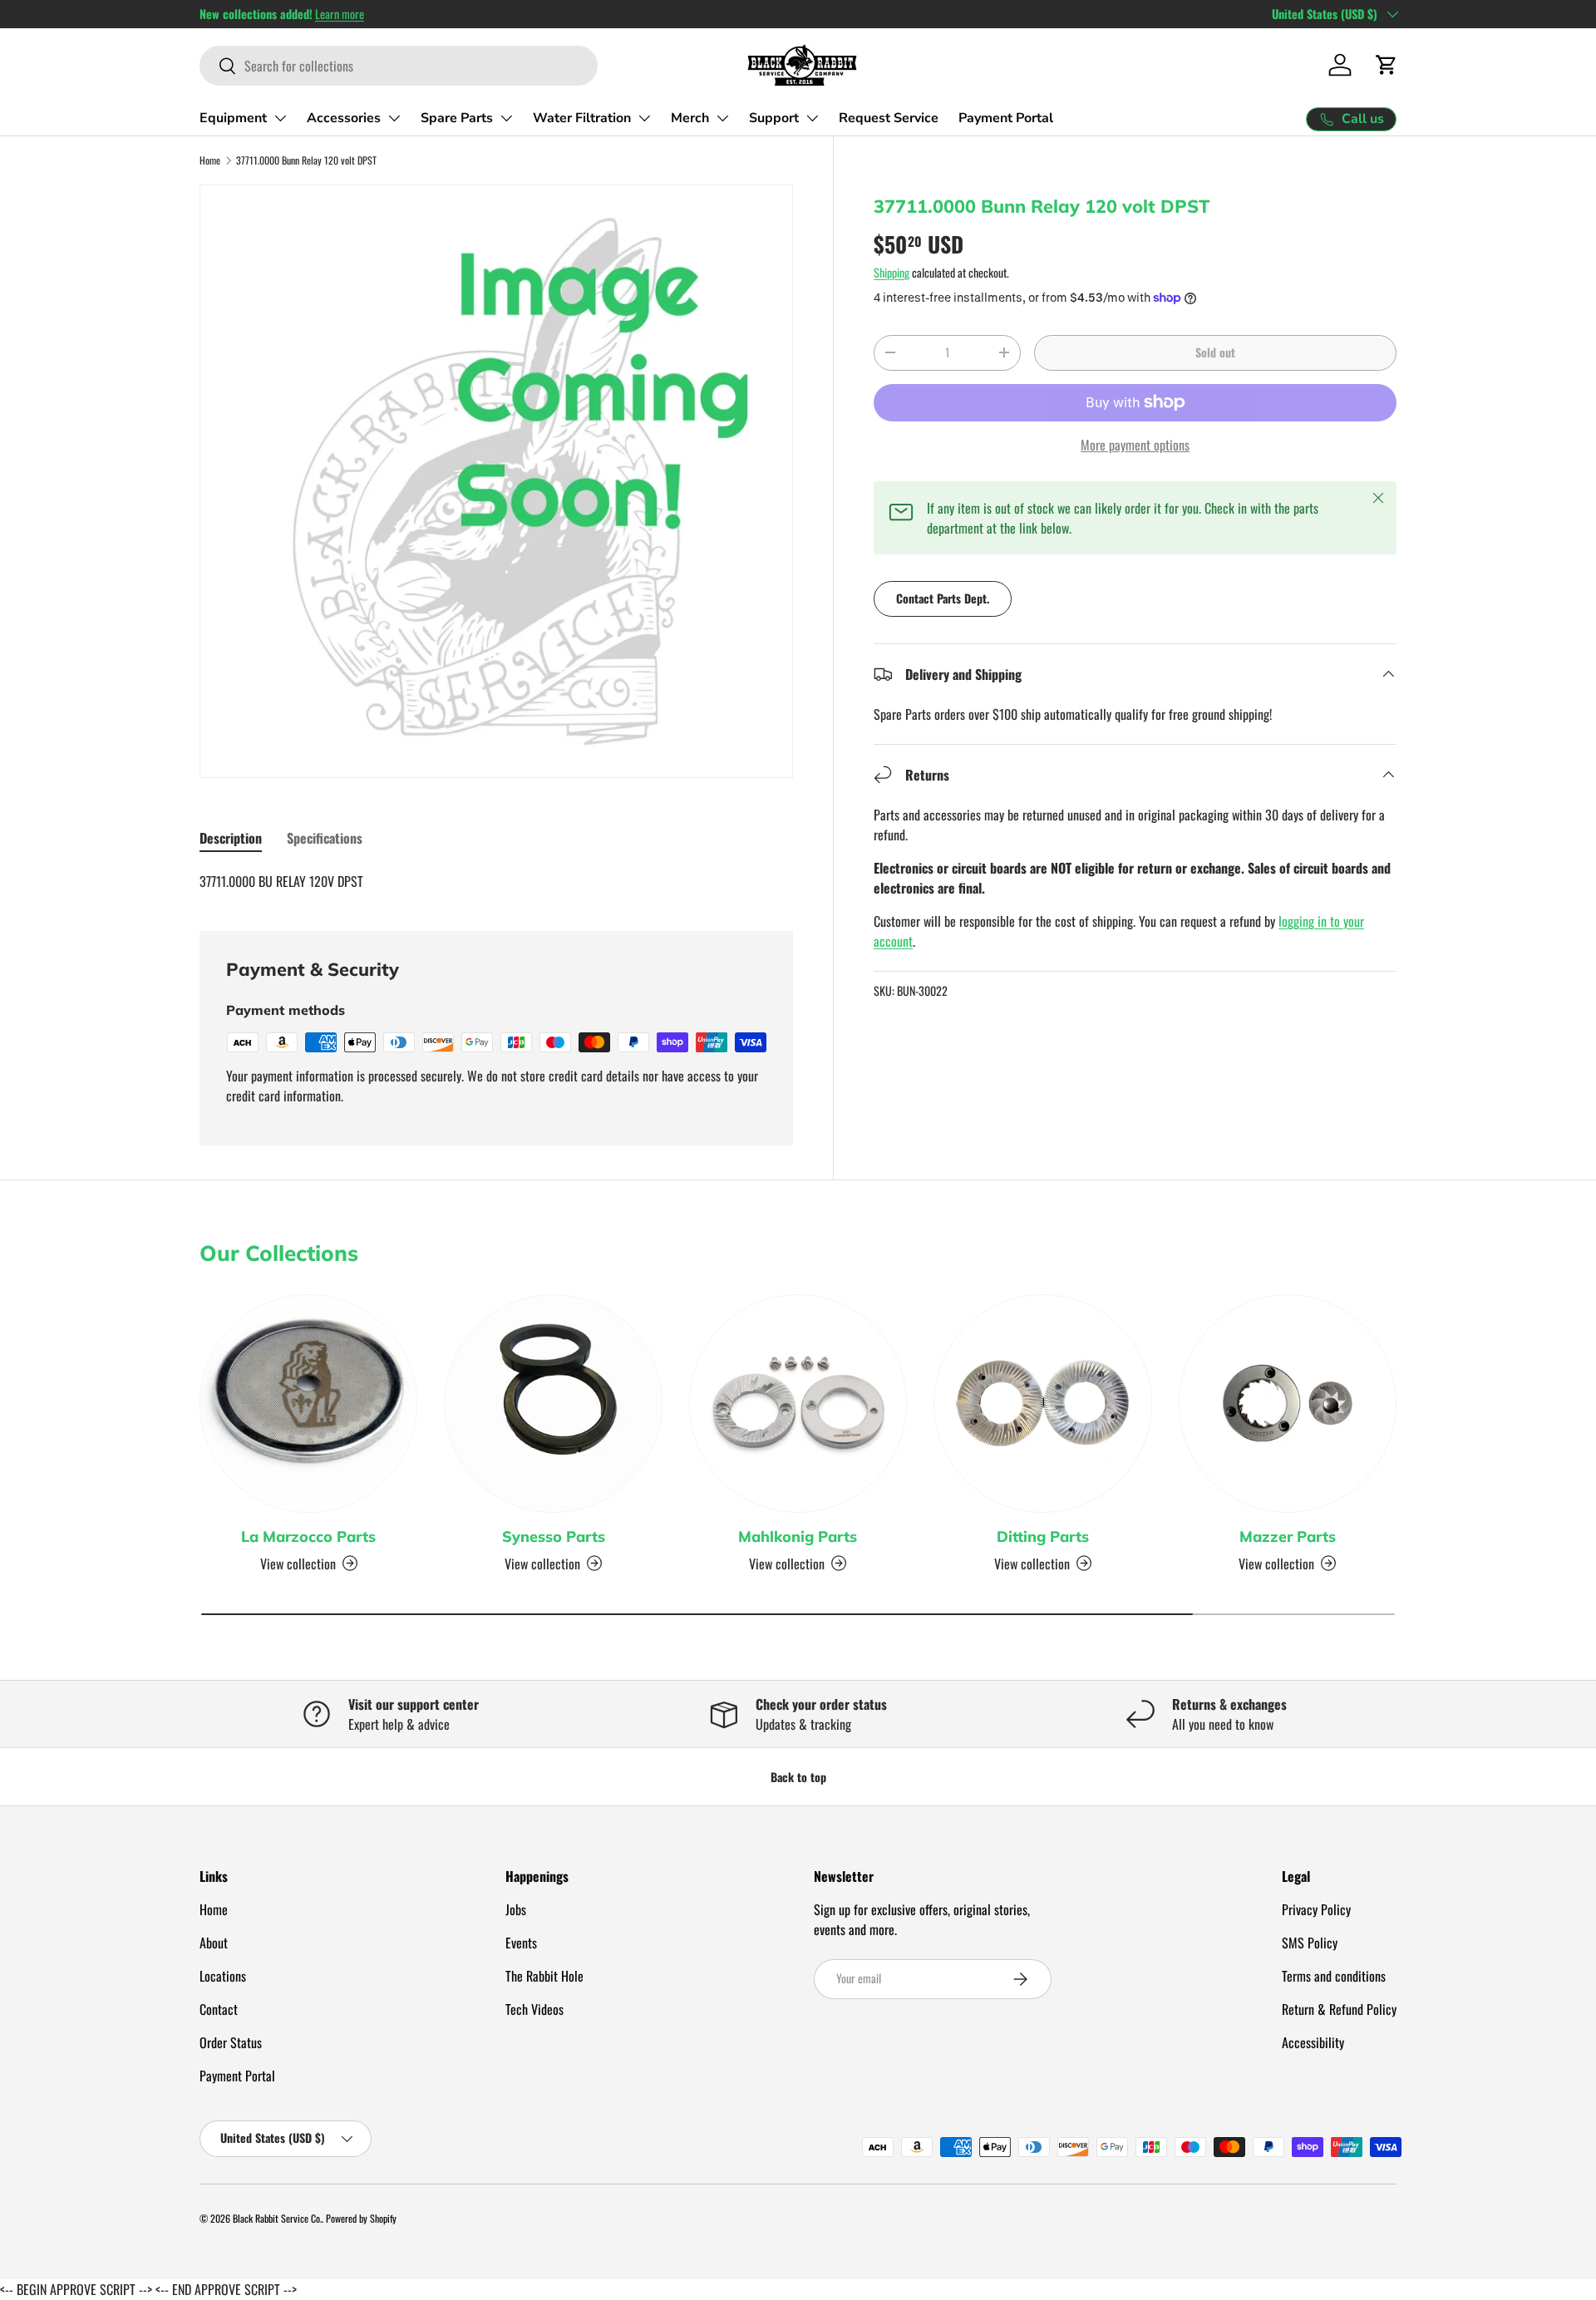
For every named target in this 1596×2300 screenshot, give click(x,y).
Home (210, 160)
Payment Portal (1006, 118)
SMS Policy (1310, 1943)
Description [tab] (231, 838)
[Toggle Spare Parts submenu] (506, 118)
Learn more (340, 14)
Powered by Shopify (361, 2218)
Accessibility (1313, 2042)
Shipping (892, 272)
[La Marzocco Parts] (308, 1403)
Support (774, 118)
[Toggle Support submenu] (812, 118)
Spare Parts (457, 118)
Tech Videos (534, 2009)
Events (521, 1943)
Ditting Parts (1043, 1537)
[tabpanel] (496, 881)
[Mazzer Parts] (1288, 1403)
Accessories (344, 118)
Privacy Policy (1316, 1909)
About (214, 1943)
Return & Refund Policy (1339, 2009)
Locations (223, 1976)
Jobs (516, 1909)
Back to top (798, 1777)
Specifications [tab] (325, 838)
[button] (1387, 65)
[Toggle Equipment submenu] (280, 118)
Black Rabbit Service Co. (277, 2218)
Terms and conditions (1334, 1976)
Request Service (889, 118)
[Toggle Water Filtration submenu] (644, 118)
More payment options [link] (1135, 445)
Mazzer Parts (1288, 1537)
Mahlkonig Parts (798, 1537)
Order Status (231, 2042)
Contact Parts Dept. (943, 598)
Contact (219, 2009)
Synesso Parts (554, 1537)
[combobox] (399, 66)
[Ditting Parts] (1042, 1403)
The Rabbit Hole (544, 1976)
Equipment (233, 118)
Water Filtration (582, 118)
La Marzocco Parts (308, 1537)
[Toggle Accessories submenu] (394, 118)
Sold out (1215, 352)
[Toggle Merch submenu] (722, 118)
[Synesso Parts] (553, 1403)
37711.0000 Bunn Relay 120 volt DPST (306, 160)
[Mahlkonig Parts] (798, 1403)
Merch (690, 118)
